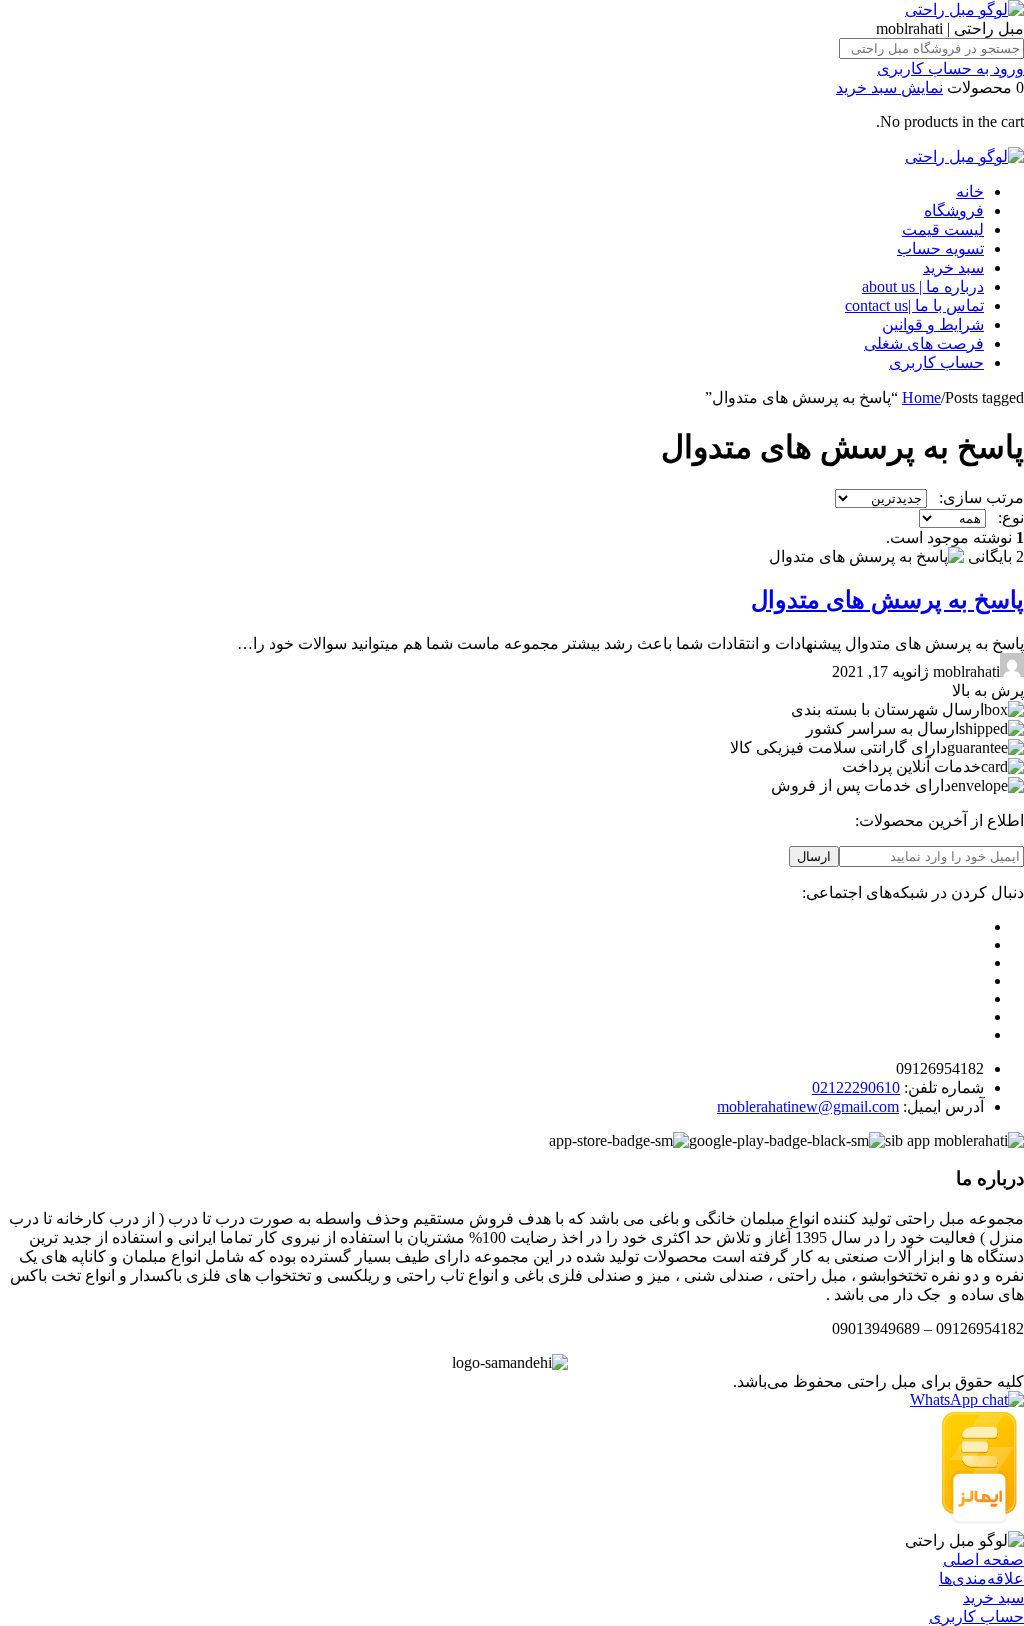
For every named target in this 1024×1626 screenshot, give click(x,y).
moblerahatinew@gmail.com (808, 1106)
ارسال (814, 856)
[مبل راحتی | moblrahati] (964, 9)
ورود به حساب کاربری (950, 68)
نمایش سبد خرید (889, 87)
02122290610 (856, 1087)
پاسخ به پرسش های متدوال (887, 600)
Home (921, 397)
